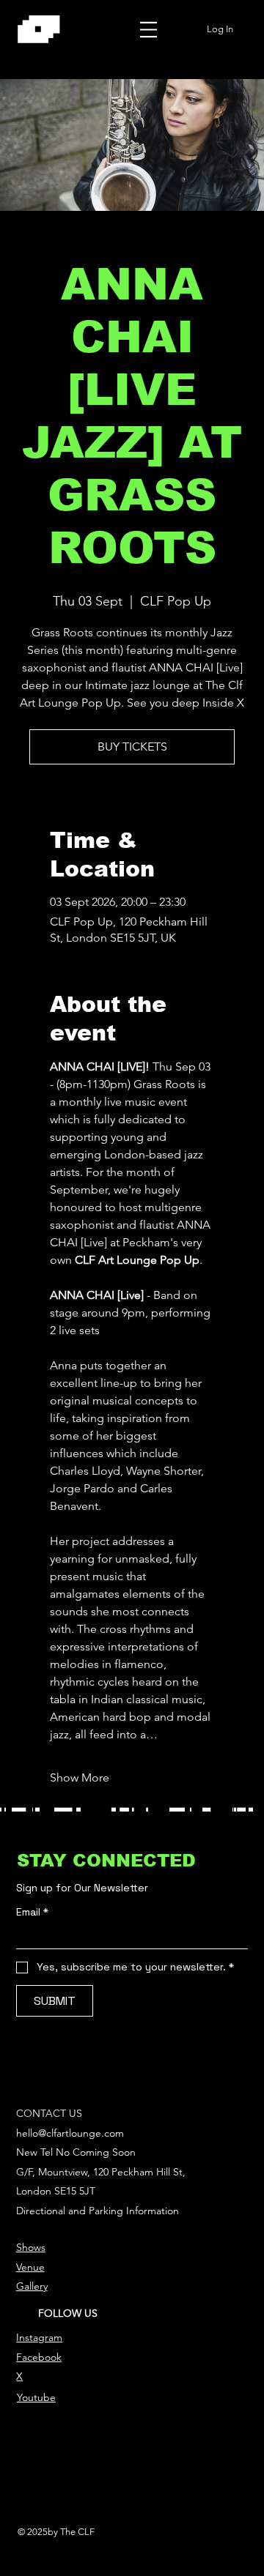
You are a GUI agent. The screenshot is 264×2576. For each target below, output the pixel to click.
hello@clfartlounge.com (70, 2133)
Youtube (36, 2397)
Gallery (32, 2286)
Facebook (39, 2357)
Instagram (39, 2337)
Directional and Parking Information (98, 2211)
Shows (31, 2247)
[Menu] (149, 29)
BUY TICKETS (132, 747)
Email (32, 1912)
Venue (30, 2267)
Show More (80, 1777)
